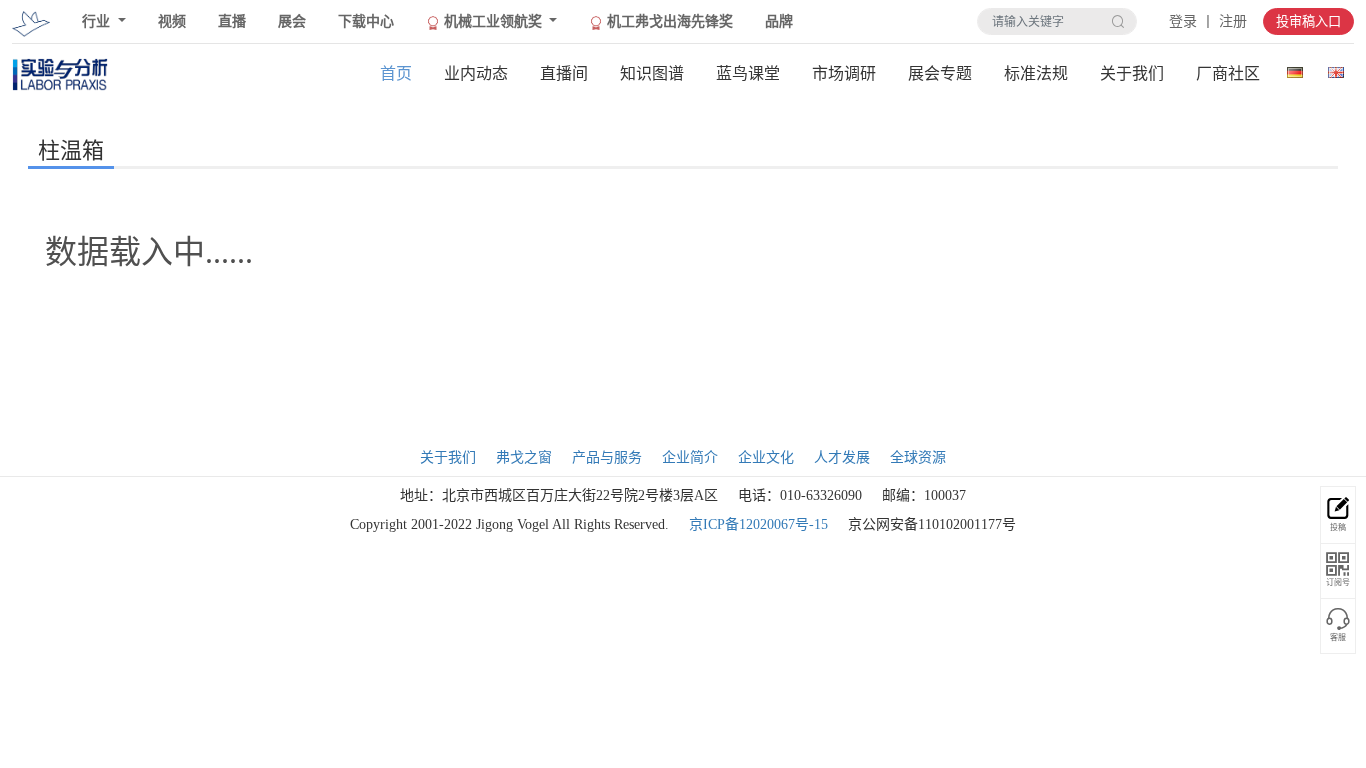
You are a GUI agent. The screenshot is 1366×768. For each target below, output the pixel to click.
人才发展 (842, 457)
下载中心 (366, 21)
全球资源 (918, 457)
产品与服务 (607, 457)
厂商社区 (1228, 73)
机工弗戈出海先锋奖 (668, 21)
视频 (172, 21)
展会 (292, 21)
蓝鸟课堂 (748, 73)
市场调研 (844, 73)
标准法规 (1036, 73)
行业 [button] (98, 21)
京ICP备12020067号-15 (758, 524)
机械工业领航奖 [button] (493, 21)
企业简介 (690, 457)
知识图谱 (652, 73)
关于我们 (1132, 73)
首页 (396, 73)
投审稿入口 (1308, 21)
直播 (232, 21)
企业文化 (766, 457)
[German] (1294, 68)
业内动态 (476, 73)
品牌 (779, 21)
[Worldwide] (1335, 68)
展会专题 (940, 73)
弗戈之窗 (524, 457)
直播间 (564, 73)
